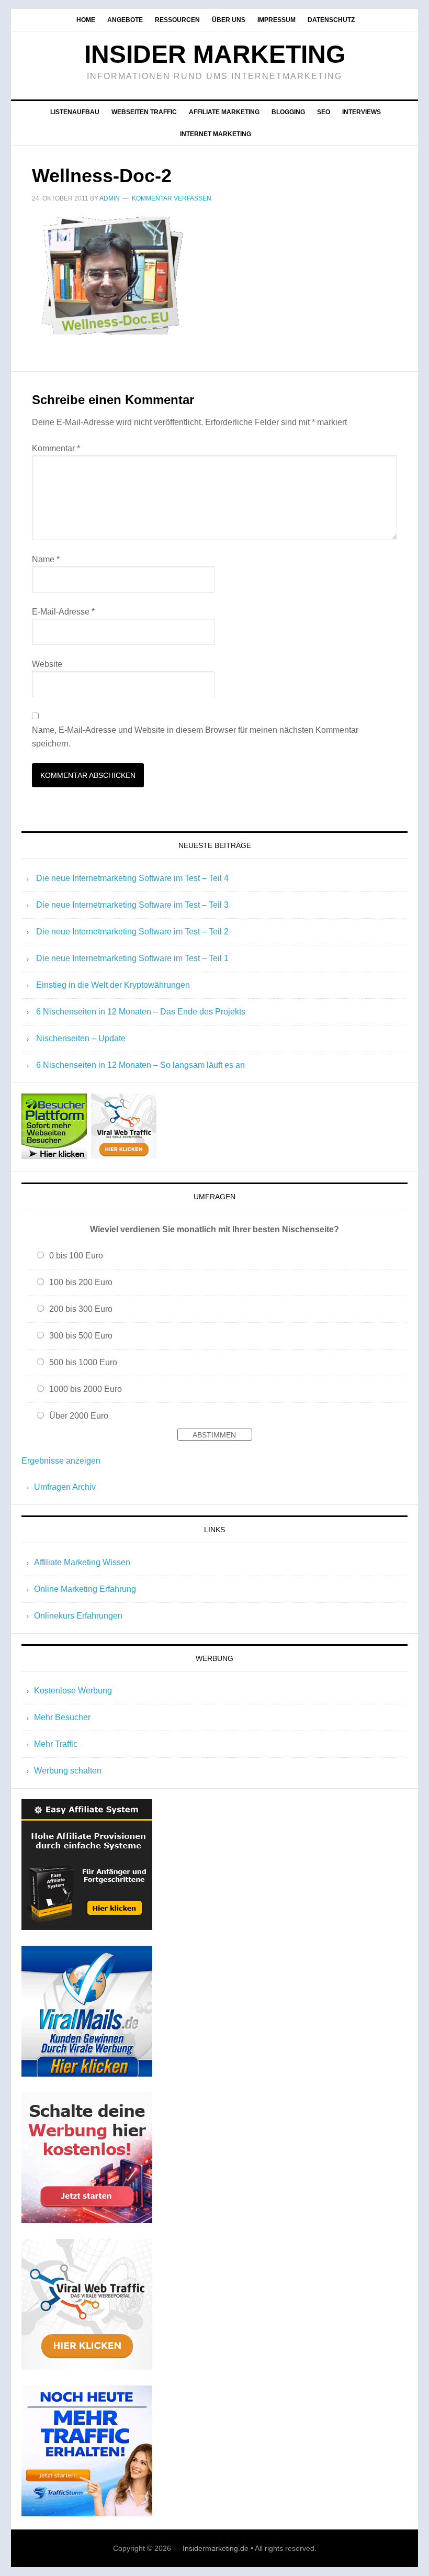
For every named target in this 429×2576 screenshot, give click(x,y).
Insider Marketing (215, 54)
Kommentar (56, 448)
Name (46, 559)
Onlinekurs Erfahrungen (78, 1616)
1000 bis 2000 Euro (86, 1389)
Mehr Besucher (62, 1717)
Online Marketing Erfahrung (85, 1589)
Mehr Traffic (56, 1744)
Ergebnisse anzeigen (61, 1461)
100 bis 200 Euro (81, 1282)
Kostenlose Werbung (73, 1691)
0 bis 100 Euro (76, 1256)
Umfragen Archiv (65, 1487)
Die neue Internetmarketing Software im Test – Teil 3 (132, 905)
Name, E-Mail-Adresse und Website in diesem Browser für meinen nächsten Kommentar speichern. (195, 737)
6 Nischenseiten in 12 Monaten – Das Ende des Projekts (141, 1012)
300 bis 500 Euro (81, 1336)
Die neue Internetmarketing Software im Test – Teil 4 (132, 878)
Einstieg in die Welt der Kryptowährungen (113, 985)
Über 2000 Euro (79, 1416)
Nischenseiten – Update (81, 1038)
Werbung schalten (68, 1771)
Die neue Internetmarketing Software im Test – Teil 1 (132, 958)
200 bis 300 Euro (81, 1309)
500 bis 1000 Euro (83, 1362)
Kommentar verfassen (172, 198)
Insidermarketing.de (216, 2548)
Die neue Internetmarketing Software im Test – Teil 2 (132, 932)
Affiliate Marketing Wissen (82, 1562)
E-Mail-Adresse (63, 612)
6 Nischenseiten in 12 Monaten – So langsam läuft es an (140, 1065)
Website (47, 664)
